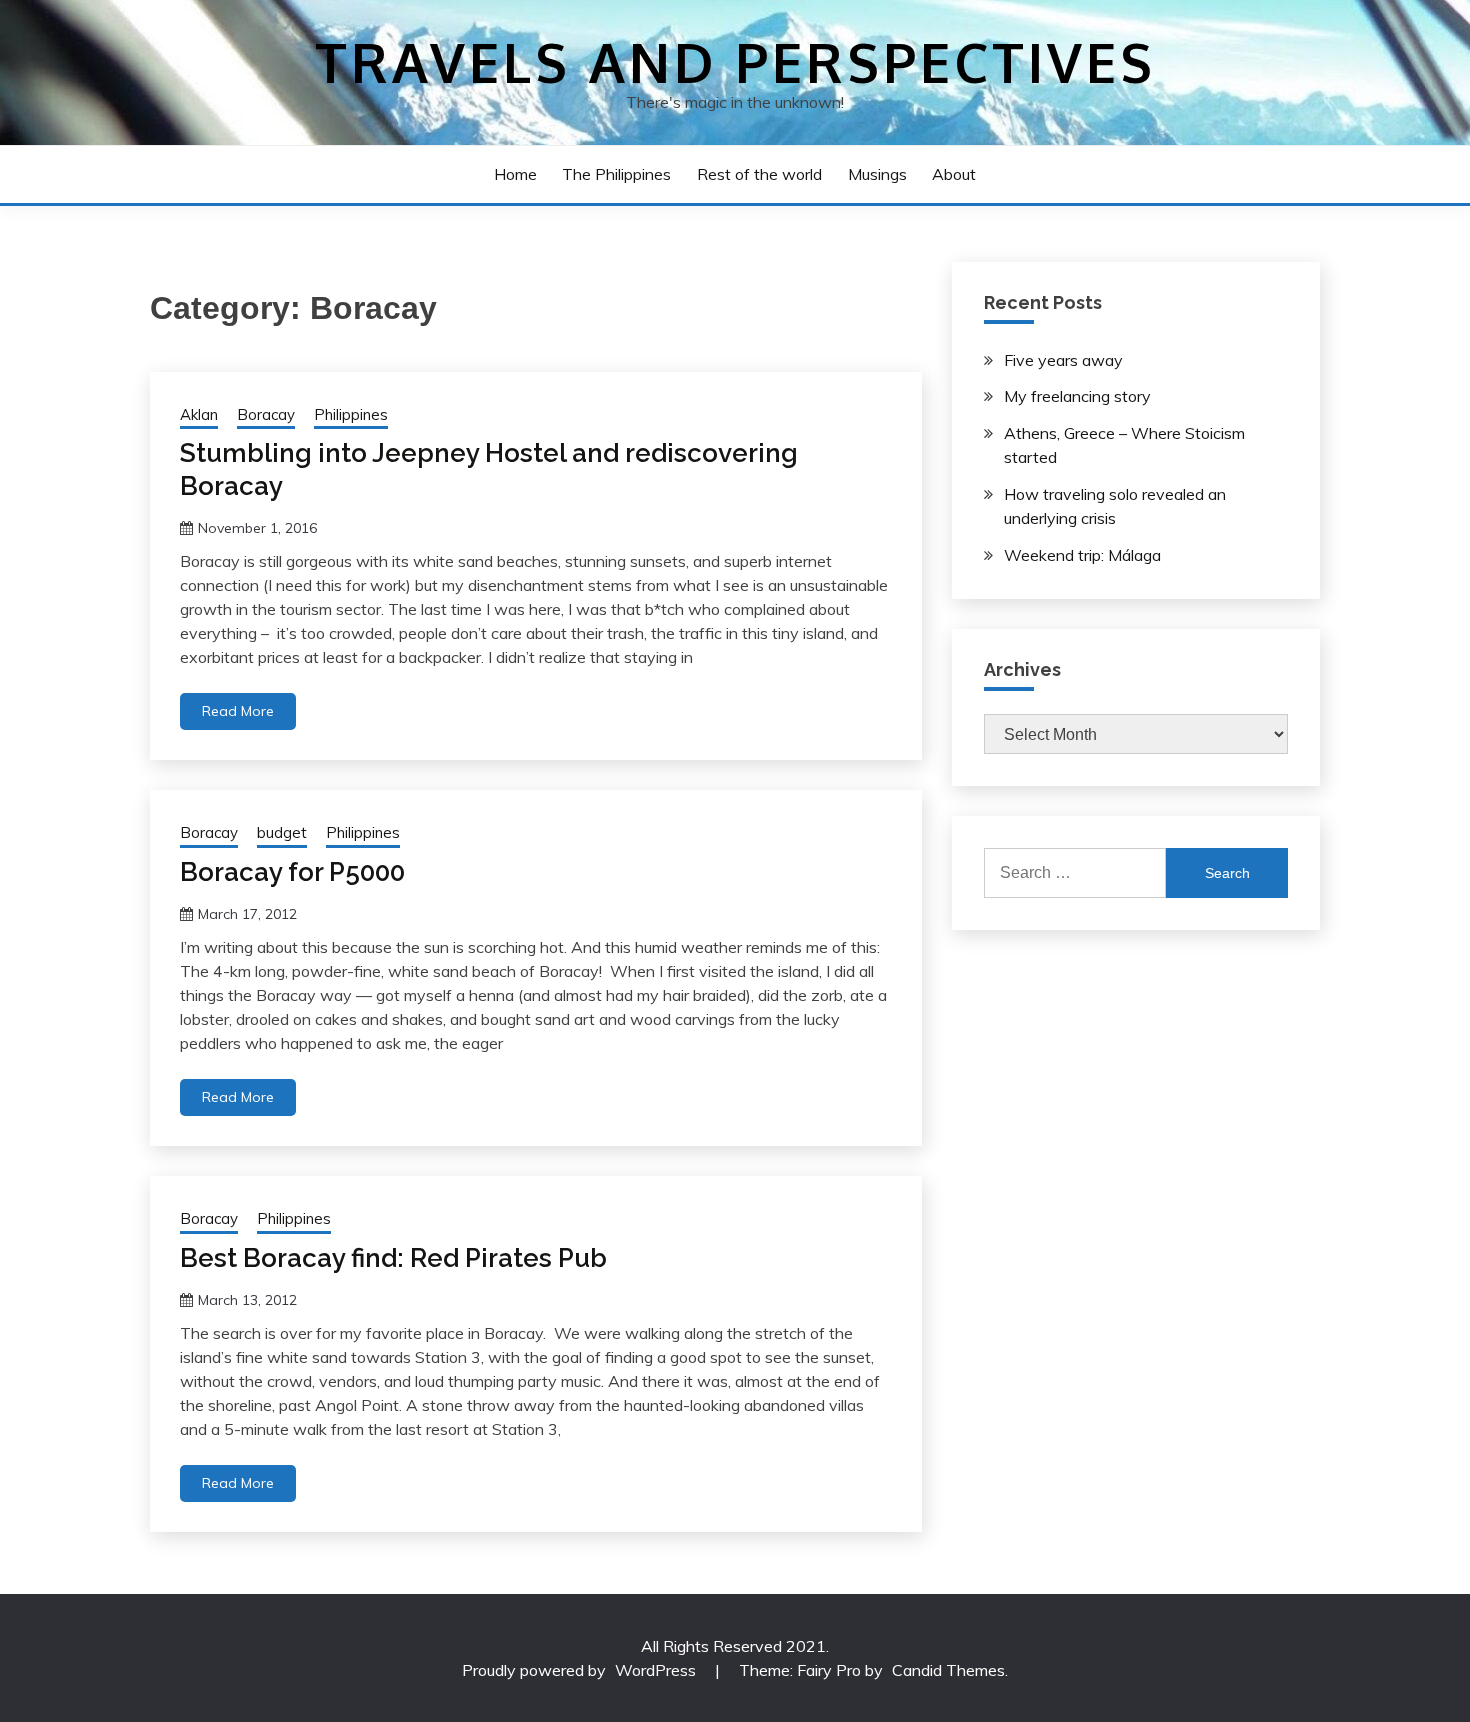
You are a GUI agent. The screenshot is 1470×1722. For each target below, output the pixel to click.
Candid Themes (948, 1670)
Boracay (266, 414)
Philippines (351, 414)
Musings (877, 174)
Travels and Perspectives (735, 62)
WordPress (655, 1670)
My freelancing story (1077, 396)
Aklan (199, 414)
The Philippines (616, 174)
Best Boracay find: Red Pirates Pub (393, 1258)
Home (515, 174)
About (954, 174)
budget (282, 832)
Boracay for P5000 (292, 872)
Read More (238, 711)
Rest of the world (759, 174)
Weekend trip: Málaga (1082, 555)
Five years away (1063, 360)
